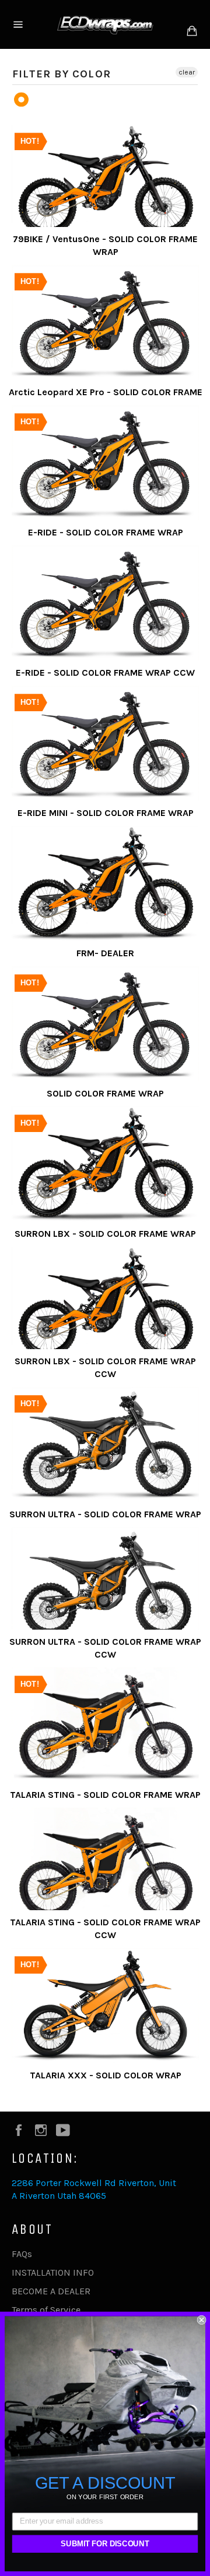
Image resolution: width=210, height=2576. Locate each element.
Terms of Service (46, 2310)
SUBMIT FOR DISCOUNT (105, 2544)
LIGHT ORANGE (22, 100)
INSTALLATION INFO (53, 2272)
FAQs (22, 2254)
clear (187, 72)
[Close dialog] (202, 2320)
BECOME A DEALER (51, 2291)
